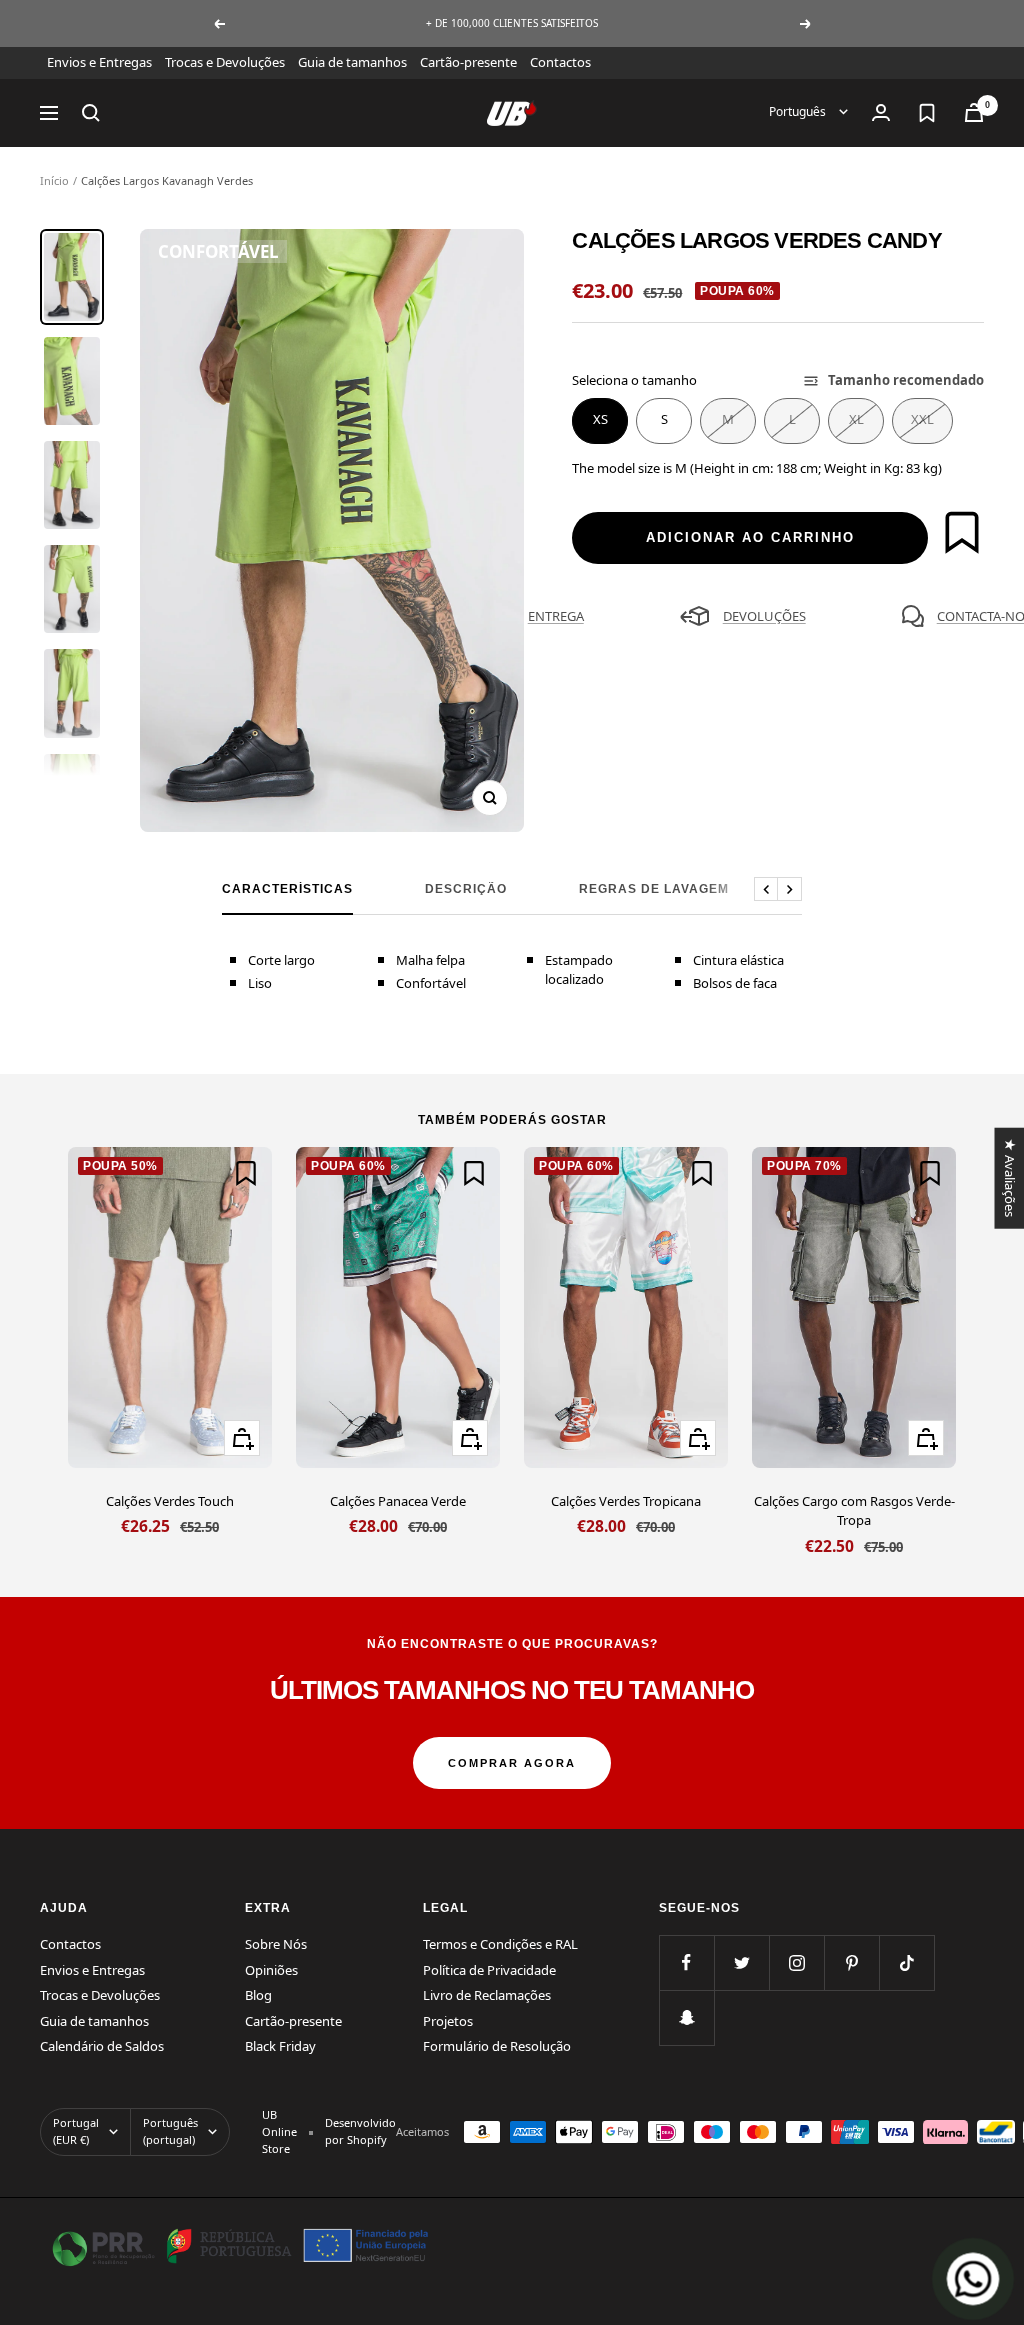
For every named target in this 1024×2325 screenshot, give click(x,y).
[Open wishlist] (927, 113)
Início (54, 180)
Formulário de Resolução (497, 2046)
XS (600, 419)
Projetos (448, 2021)
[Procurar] (91, 113)
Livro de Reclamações (487, 1995)
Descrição (466, 889)
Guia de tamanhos (352, 62)
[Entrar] (881, 112)
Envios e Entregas (99, 62)
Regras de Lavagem (654, 889)
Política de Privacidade (489, 1970)
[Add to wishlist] (962, 532)
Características (287, 889)
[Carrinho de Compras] (974, 112)
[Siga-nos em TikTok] (906, 1962)
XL (856, 419)
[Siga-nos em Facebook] (686, 1962)
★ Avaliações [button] (1009, 1177)
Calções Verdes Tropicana (626, 1501)
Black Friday (280, 2046)
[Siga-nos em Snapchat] (686, 2017)
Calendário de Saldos (102, 2046)
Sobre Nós (276, 1944)
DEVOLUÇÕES (764, 616)
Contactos (560, 62)
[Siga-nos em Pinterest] (851, 1962)
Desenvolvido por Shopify (360, 2131)
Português (799, 111)
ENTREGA (556, 616)
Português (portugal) (170, 2131)
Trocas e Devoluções (225, 62)
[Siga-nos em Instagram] (796, 1962)
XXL (922, 419)
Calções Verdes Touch (170, 1501)
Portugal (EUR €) (76, 2131)
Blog (258, 1995)
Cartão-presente (468, 62)
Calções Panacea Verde (398, 1501)
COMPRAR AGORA (512, 1763)
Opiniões (271, 1970)
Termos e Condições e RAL (500, 1944)
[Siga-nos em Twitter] (741, 1962)
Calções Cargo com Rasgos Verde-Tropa (854, 1511)
